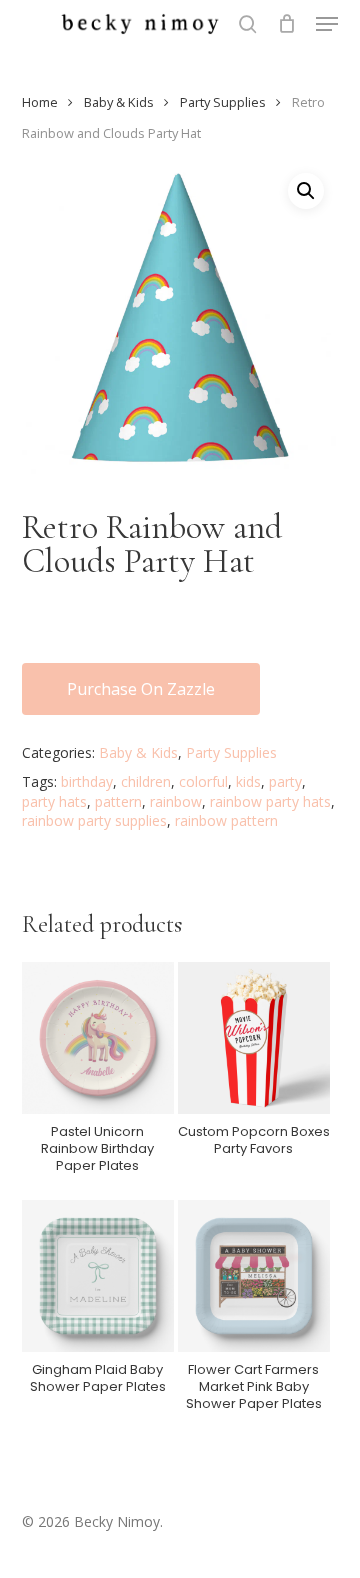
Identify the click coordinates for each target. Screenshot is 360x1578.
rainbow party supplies (94, 820)
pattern (118, 801)
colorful (203, 781)
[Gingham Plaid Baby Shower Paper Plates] (98, 1276)
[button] (327, 24)
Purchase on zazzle (141, 689)
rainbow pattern (226, 820)
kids (248, 781)
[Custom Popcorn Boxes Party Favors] (254, 1038)
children (146, 781)
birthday (87, 781)
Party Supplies (223, 102)
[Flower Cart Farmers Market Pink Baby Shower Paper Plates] (254, 1276)
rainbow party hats (270, 801)
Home (40, 102)
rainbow (176, 801)
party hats (54, 801)
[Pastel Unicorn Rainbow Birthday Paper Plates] (98, 1038)
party (285, 781)
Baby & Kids (119, 102)
